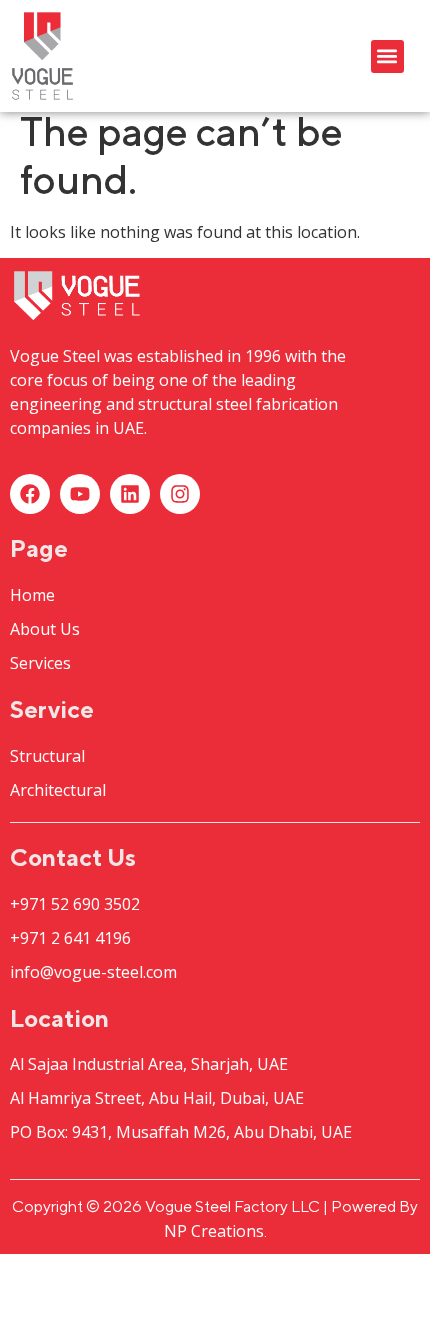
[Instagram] (180, 494)
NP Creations (214, 1231)
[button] (387, 56)
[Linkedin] (130, 494)
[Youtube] (80, 494)
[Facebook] (30, 494)
